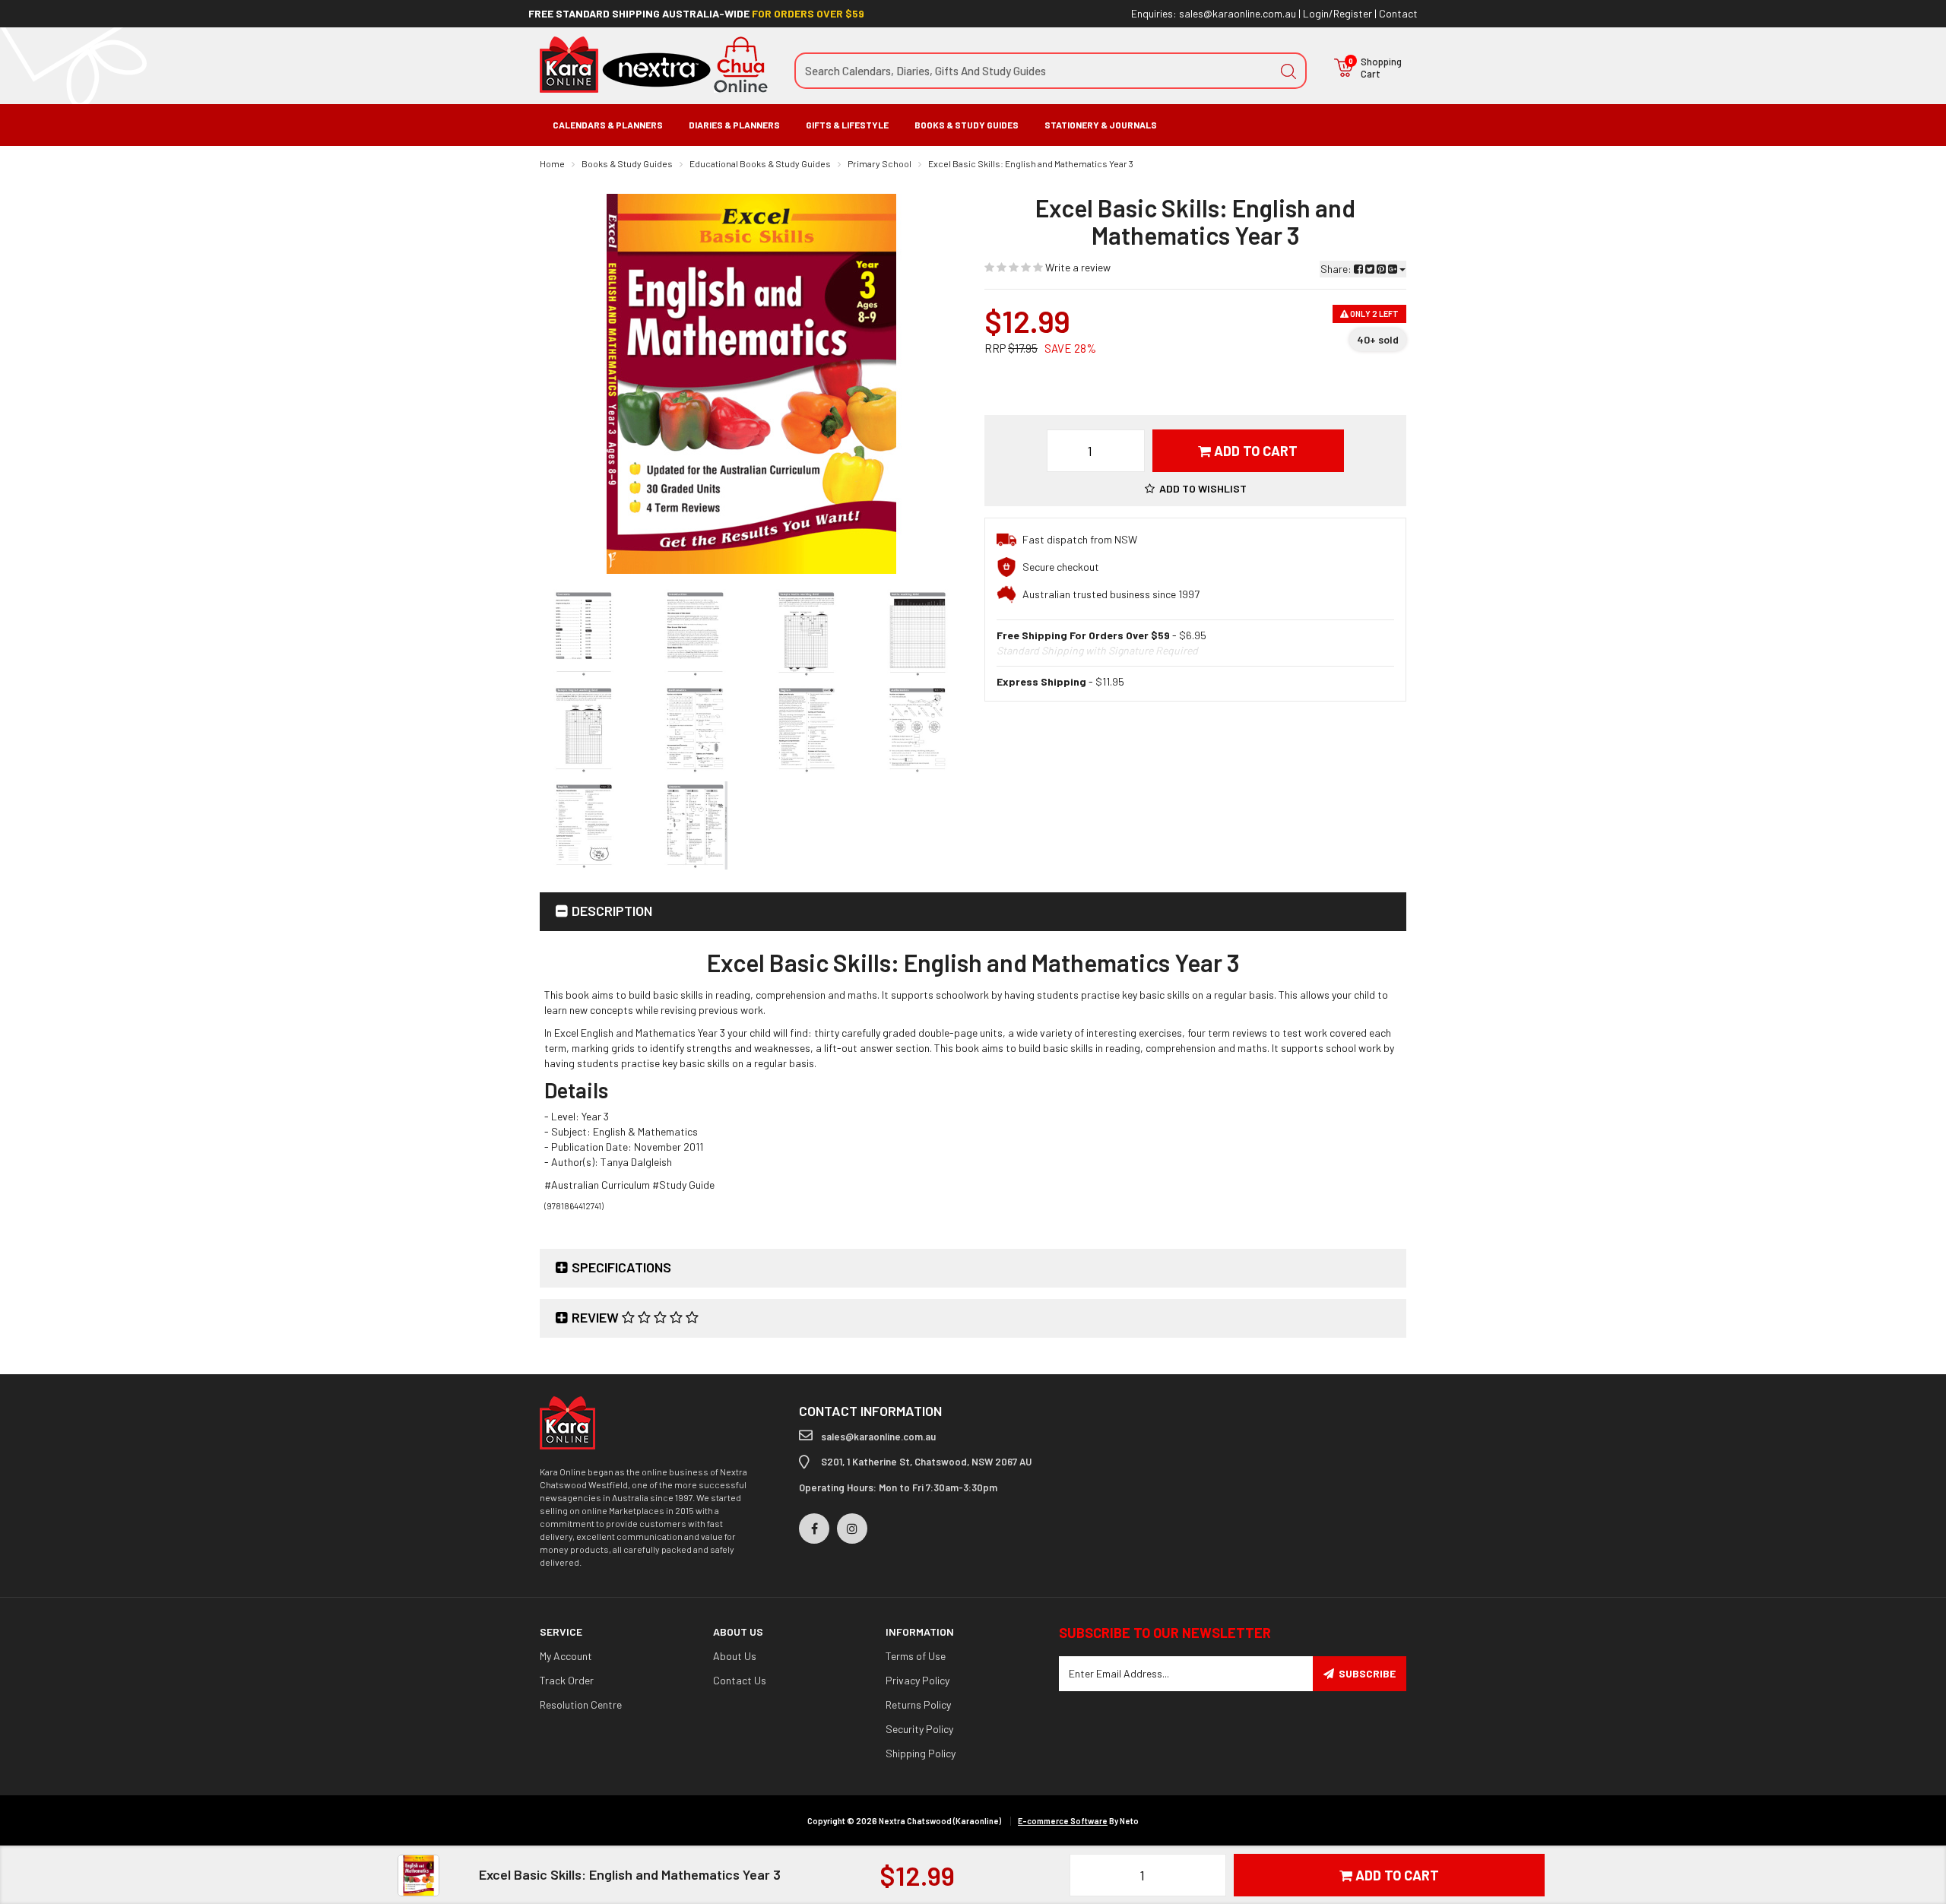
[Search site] (1288, 71)
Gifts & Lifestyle (847, 125)
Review (597, 1317)
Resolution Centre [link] (581, 1704)
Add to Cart (1254, 451)
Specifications (621, 1267)
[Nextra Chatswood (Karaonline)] (654, 63)
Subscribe (1367, 1673)
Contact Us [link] (740, 1680)
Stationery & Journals (1101, 125)
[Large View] (584, 633)
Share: (1337, 269)
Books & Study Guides (967, 125)
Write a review (1077, 267)
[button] (1196, 488)
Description (612, 911)
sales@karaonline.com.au (1238, 13)
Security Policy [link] (919, 1729)
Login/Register (1337, 13)
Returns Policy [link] (918, 1704)
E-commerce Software (1063, 1821)
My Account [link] (566, 1656)
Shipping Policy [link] (921, 1753)
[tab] (973, 912)
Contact (1398, 13)
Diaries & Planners (734, 125)
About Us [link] (735, 1656)
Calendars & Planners (608, 125)
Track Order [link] (567, 1680)
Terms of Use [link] (916, 1656)
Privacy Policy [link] (918, 1680)
